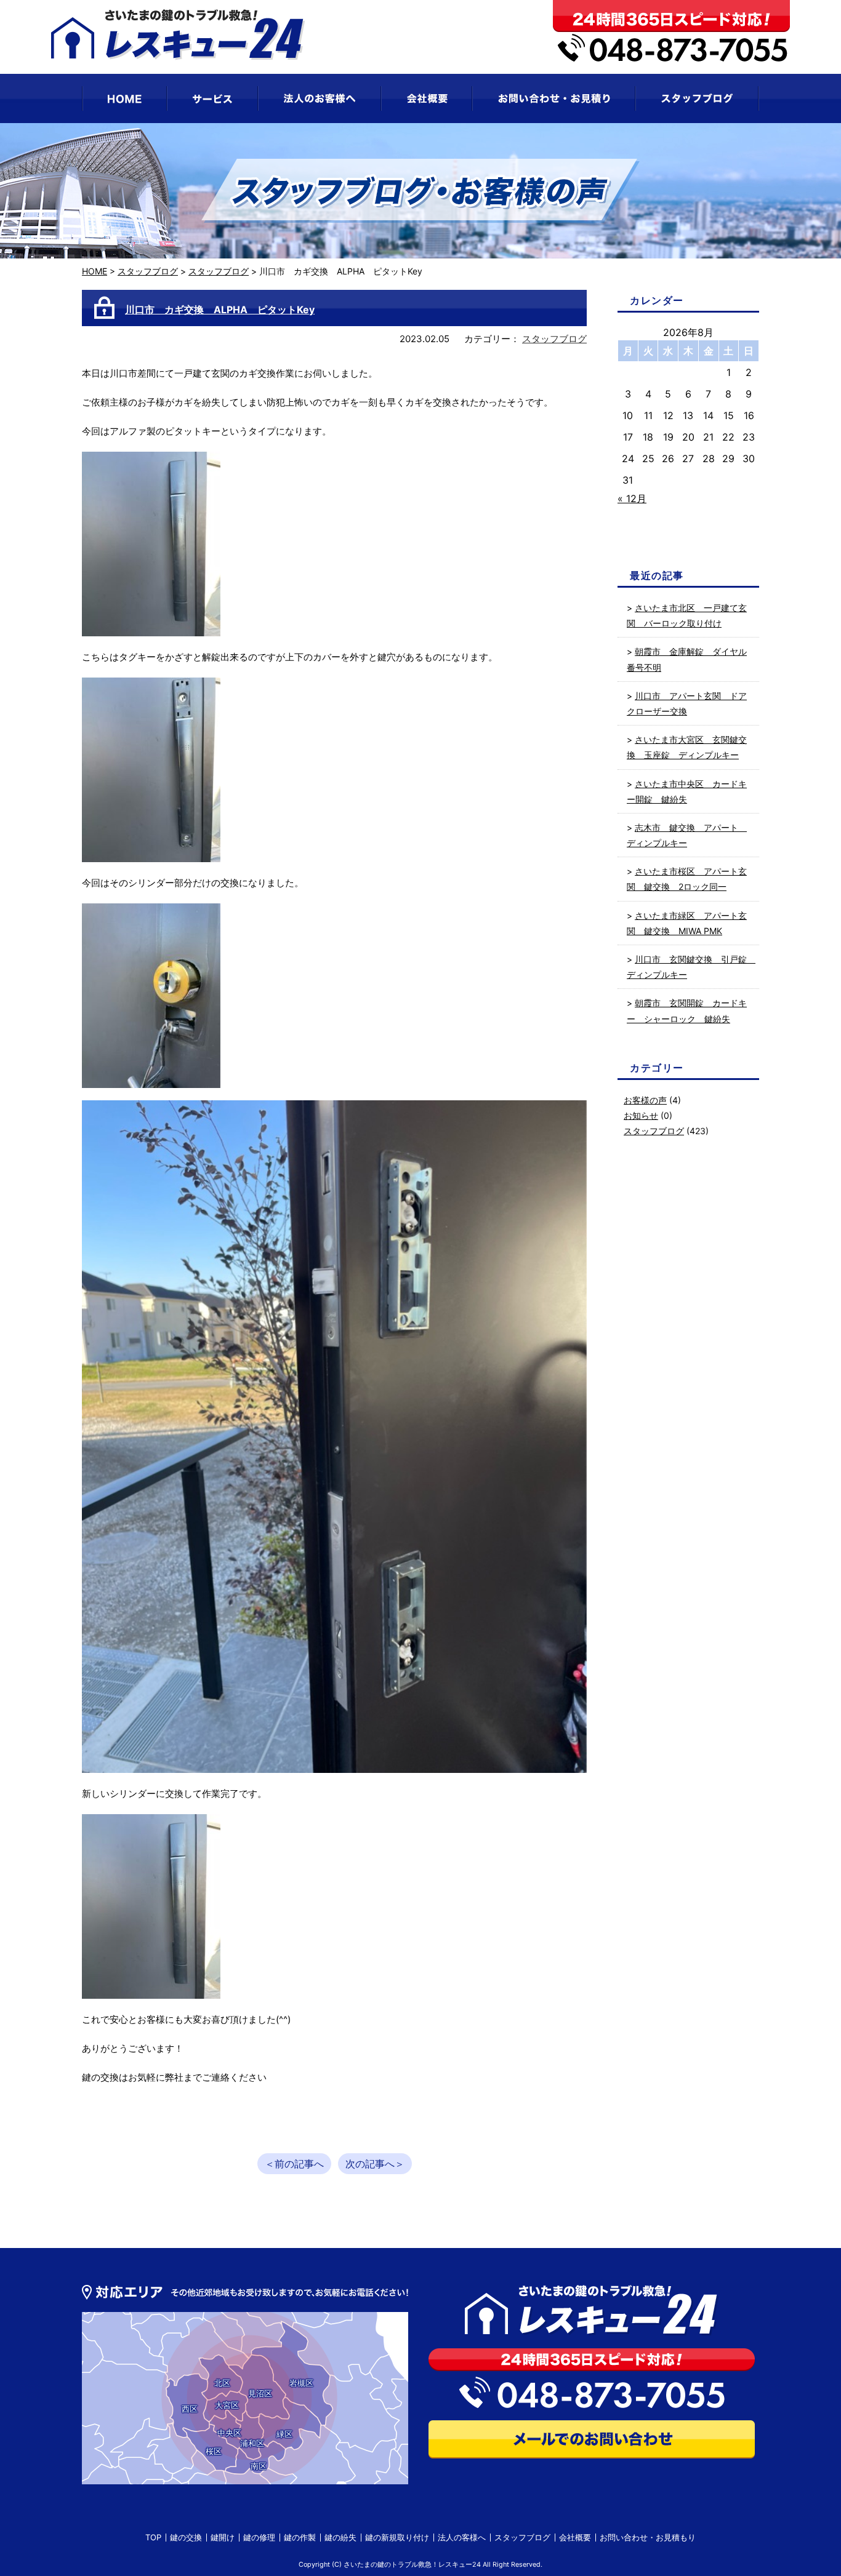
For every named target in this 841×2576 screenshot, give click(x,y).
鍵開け (223, 2537)
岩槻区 (301, 2383)
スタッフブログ (148, 271)
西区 (190, 2409)
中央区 (229, 2433)
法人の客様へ (462, 2537)
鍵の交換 (186, 2537)
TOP (153, 2537)
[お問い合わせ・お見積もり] (554, 98)
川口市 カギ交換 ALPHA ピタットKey (220, 310)
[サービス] (212, 98)
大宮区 (227, 2405)
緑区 (284, 2434)
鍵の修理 (259, 2537)
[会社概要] (427, 98)
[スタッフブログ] (697, 98)
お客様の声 (645, 1100)
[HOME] (124, 98)
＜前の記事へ (294, 2164)
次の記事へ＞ (375, 2164)
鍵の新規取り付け (397, 2537)
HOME (95, 271)
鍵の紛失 (340, 2537)
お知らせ (641, 1115)
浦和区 (252, 2443)
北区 (222, 2383)
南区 (259, 2466)
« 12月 (632, 498)
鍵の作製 (300, 2537)
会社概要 (575, 2537)
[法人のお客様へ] (320, 98)
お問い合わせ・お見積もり (648, 2537)
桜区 (214, 2451)
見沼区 (260, 2393)
